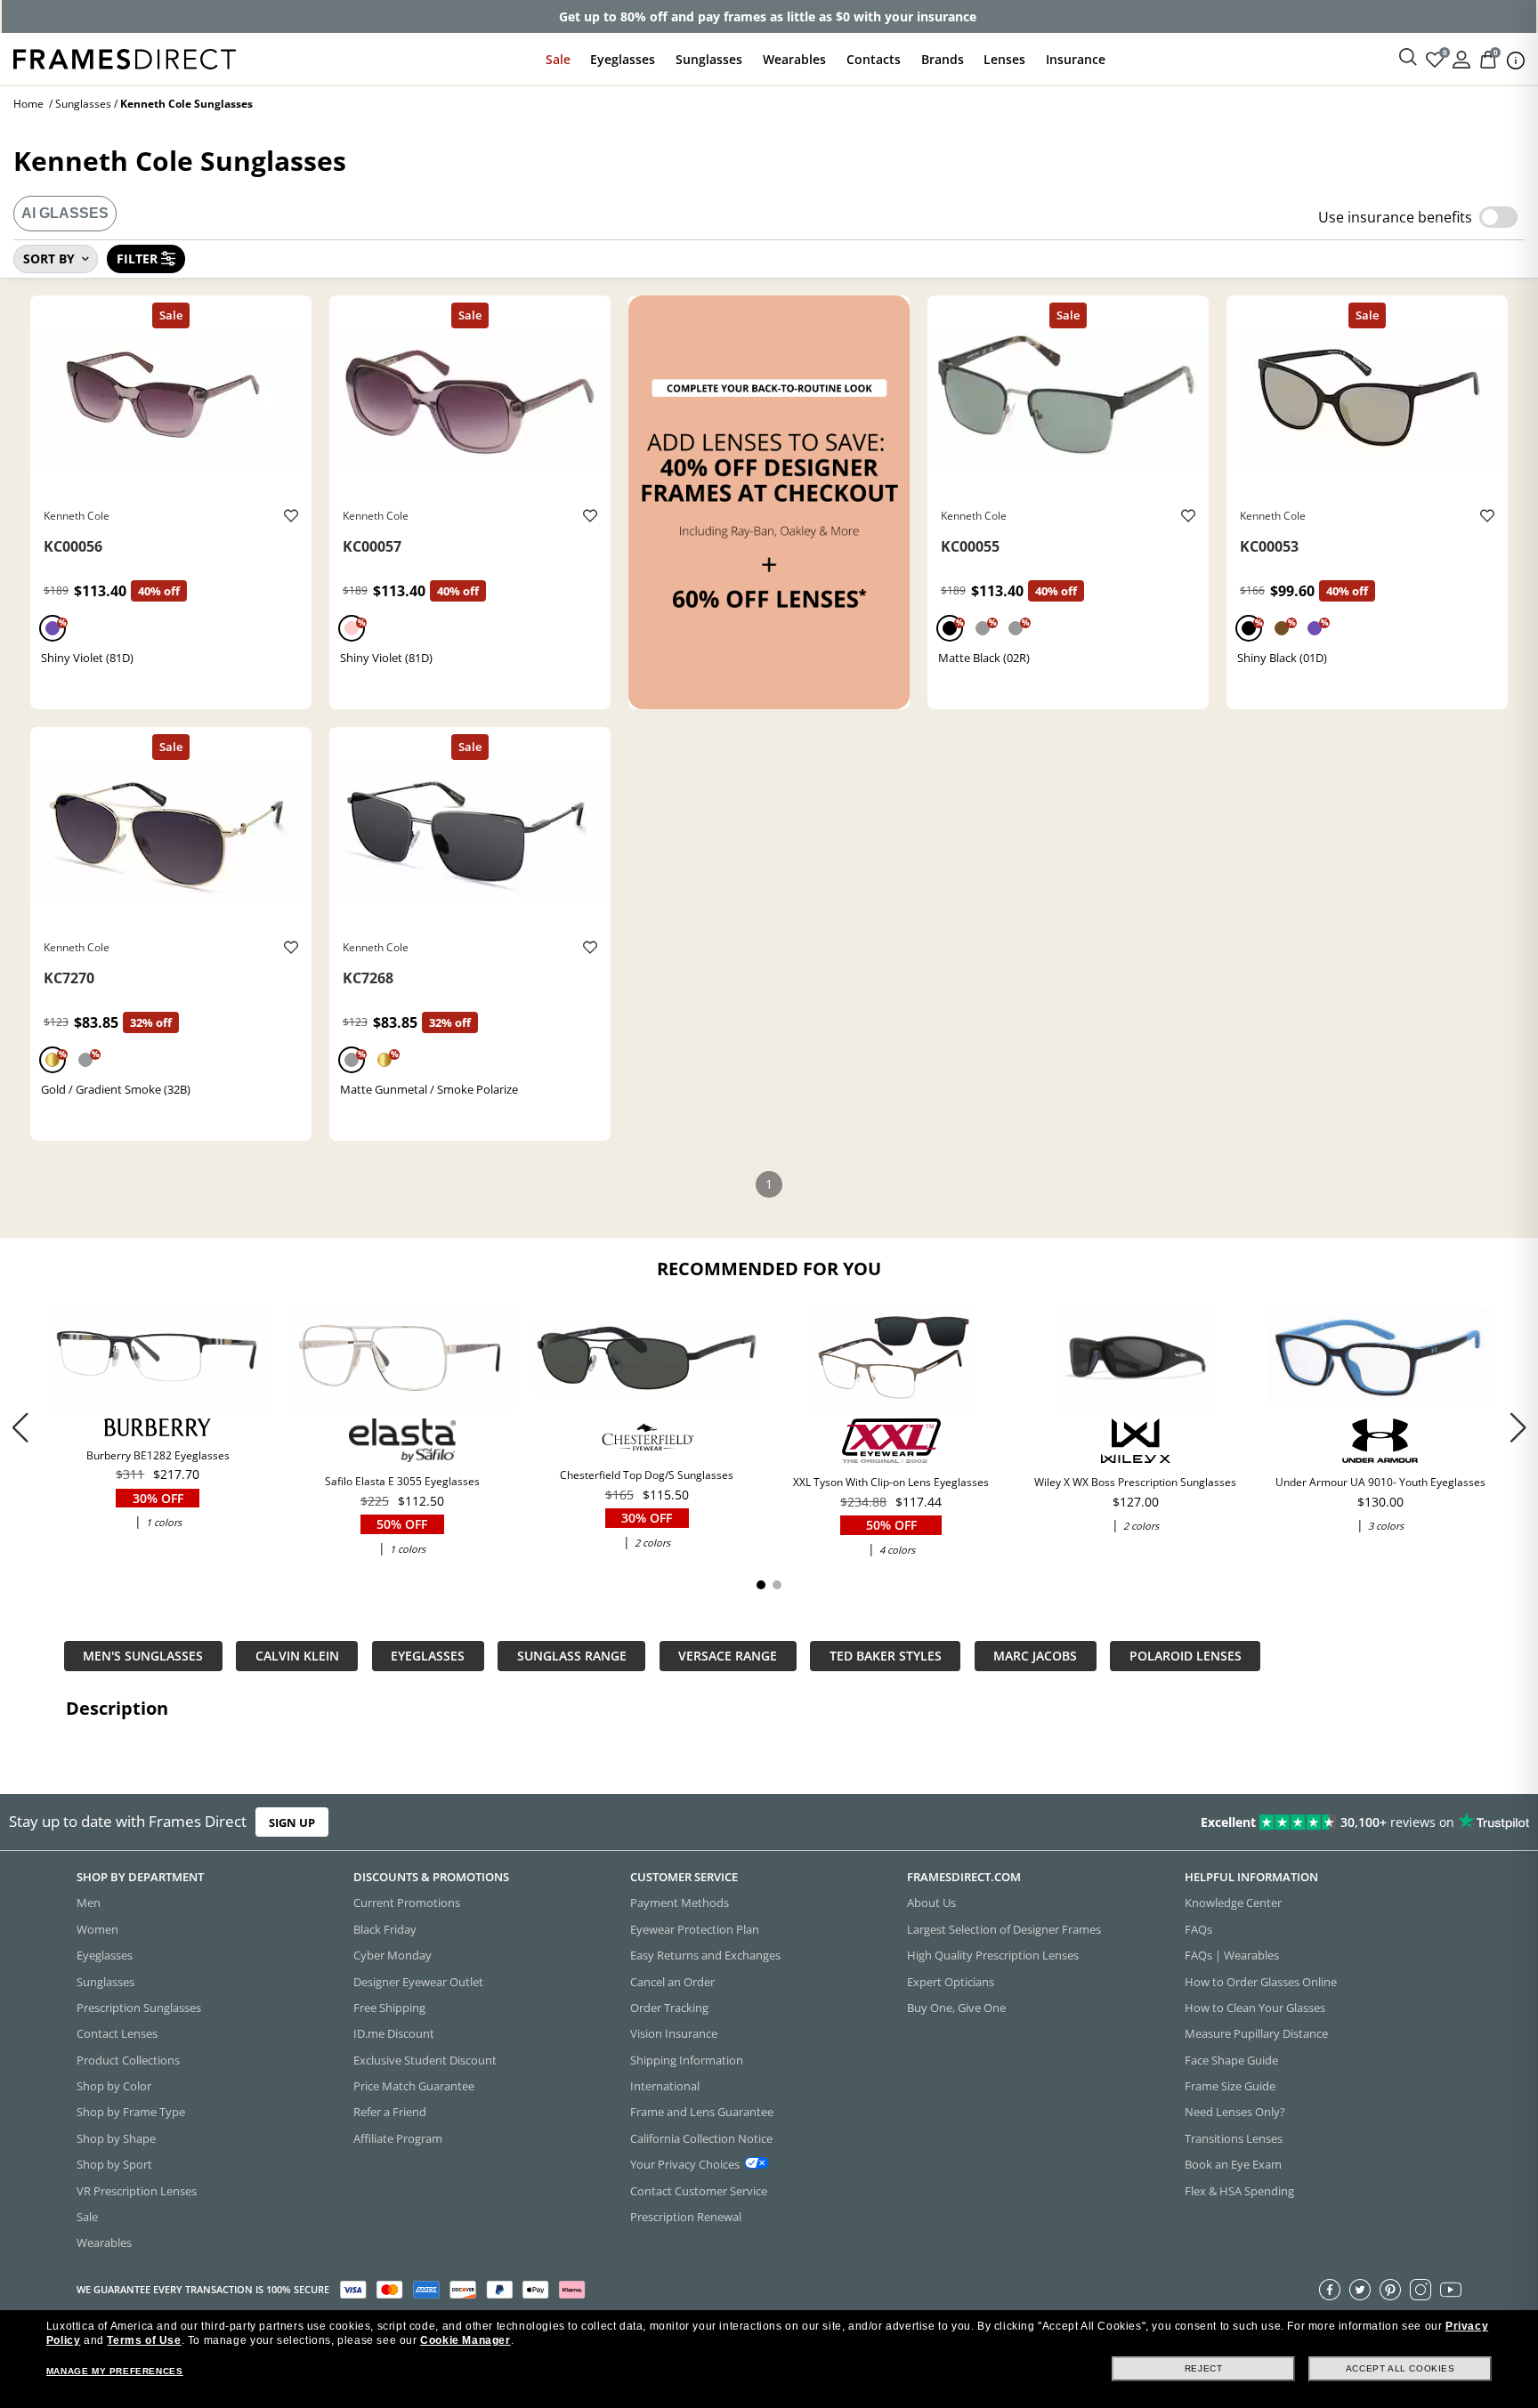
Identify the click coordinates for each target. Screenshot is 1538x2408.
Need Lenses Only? (1235, 2113)
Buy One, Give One (956, 2008)
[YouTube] (1451, 2290)
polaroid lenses (1186, 1656)
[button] (1518, 1427)
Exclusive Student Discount (425, 2060)
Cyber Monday (393, 1956)
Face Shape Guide (1231, 2060)
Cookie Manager (465, 2340)
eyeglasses (428, 1656)
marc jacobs (1035, 1656)
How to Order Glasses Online (1261, 1982)
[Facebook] (1330, 2290)
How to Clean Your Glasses (1255, 2008)
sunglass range (572, 1656)
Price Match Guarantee (414, 2086)
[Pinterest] (1390, 2290)
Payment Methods (680, 1903)
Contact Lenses (117, 2034)
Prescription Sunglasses (139, 2008)
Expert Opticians (951, 1982)
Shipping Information (687, 2060)
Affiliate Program (398, 2138)
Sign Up (292, 1822)
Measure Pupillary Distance (1256, 2034)
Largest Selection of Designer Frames (1004, 1929)
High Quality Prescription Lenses (993, 1956)
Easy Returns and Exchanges (705, 1956)
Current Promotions (407, 1903)
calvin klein (297, 1656)
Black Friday (385, 1929)
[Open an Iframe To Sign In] (1461, 58)
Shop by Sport (114, 2165)
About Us (931, 1903)
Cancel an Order (672, 1982)
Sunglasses (709, 59)
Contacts (874, 59)
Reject (1204, 2368)
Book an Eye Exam (1233, 2165)
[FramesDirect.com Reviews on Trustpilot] (1212, 1822)
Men (89, 1903)
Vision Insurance (674, 2034)
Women (97, 1929)
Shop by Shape (116, 2138)
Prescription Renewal (686, 2217)
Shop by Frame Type (131, 2113)
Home (28, 104)
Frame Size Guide (1230, 2086)
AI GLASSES (65, 213)
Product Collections (128, 2060)
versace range (728, 1656)
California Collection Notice (701, 2138)
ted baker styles (886, 1656)
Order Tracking (669, 2008)
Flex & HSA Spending (1239, 2191)
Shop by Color (114, 2086)
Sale (558, 59)
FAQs (1198, 1929)
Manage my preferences (115, 2371)
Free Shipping (389, 2008)
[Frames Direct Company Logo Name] (125, 57)
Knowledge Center (1233, 1903)
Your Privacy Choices (685, 2165)
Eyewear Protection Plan (695, 1929)
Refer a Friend (390, 2113)
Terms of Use (144, 2340)
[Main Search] (1408, 58)
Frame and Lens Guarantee (702, 2113)
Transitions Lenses (1234, 2138)
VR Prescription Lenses (137, 2191)
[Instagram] (1421, 2290)
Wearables (794, 59)
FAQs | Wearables (1232, 1956)
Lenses (1004, 59)
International (665, 2086)
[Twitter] (1360, 2290)
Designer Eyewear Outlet (418, 1982)
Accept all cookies (1400, 2368)
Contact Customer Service (699, 2191)
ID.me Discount (394, 2034)
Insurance (1076, 59)
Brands (943, 59)
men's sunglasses (143, 1656)
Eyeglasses (623, 59)
